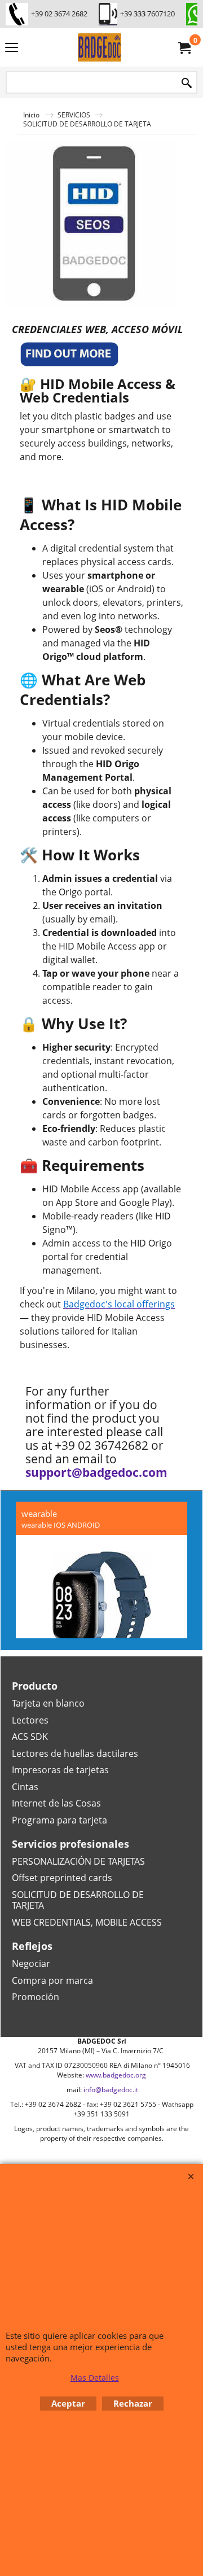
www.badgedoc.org (116, 2075)
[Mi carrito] (184, 47)
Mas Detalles (95, 2378)
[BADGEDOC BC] (99, 47)
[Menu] (12, 49)
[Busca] (187, 83)
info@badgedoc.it (111, 2090)
